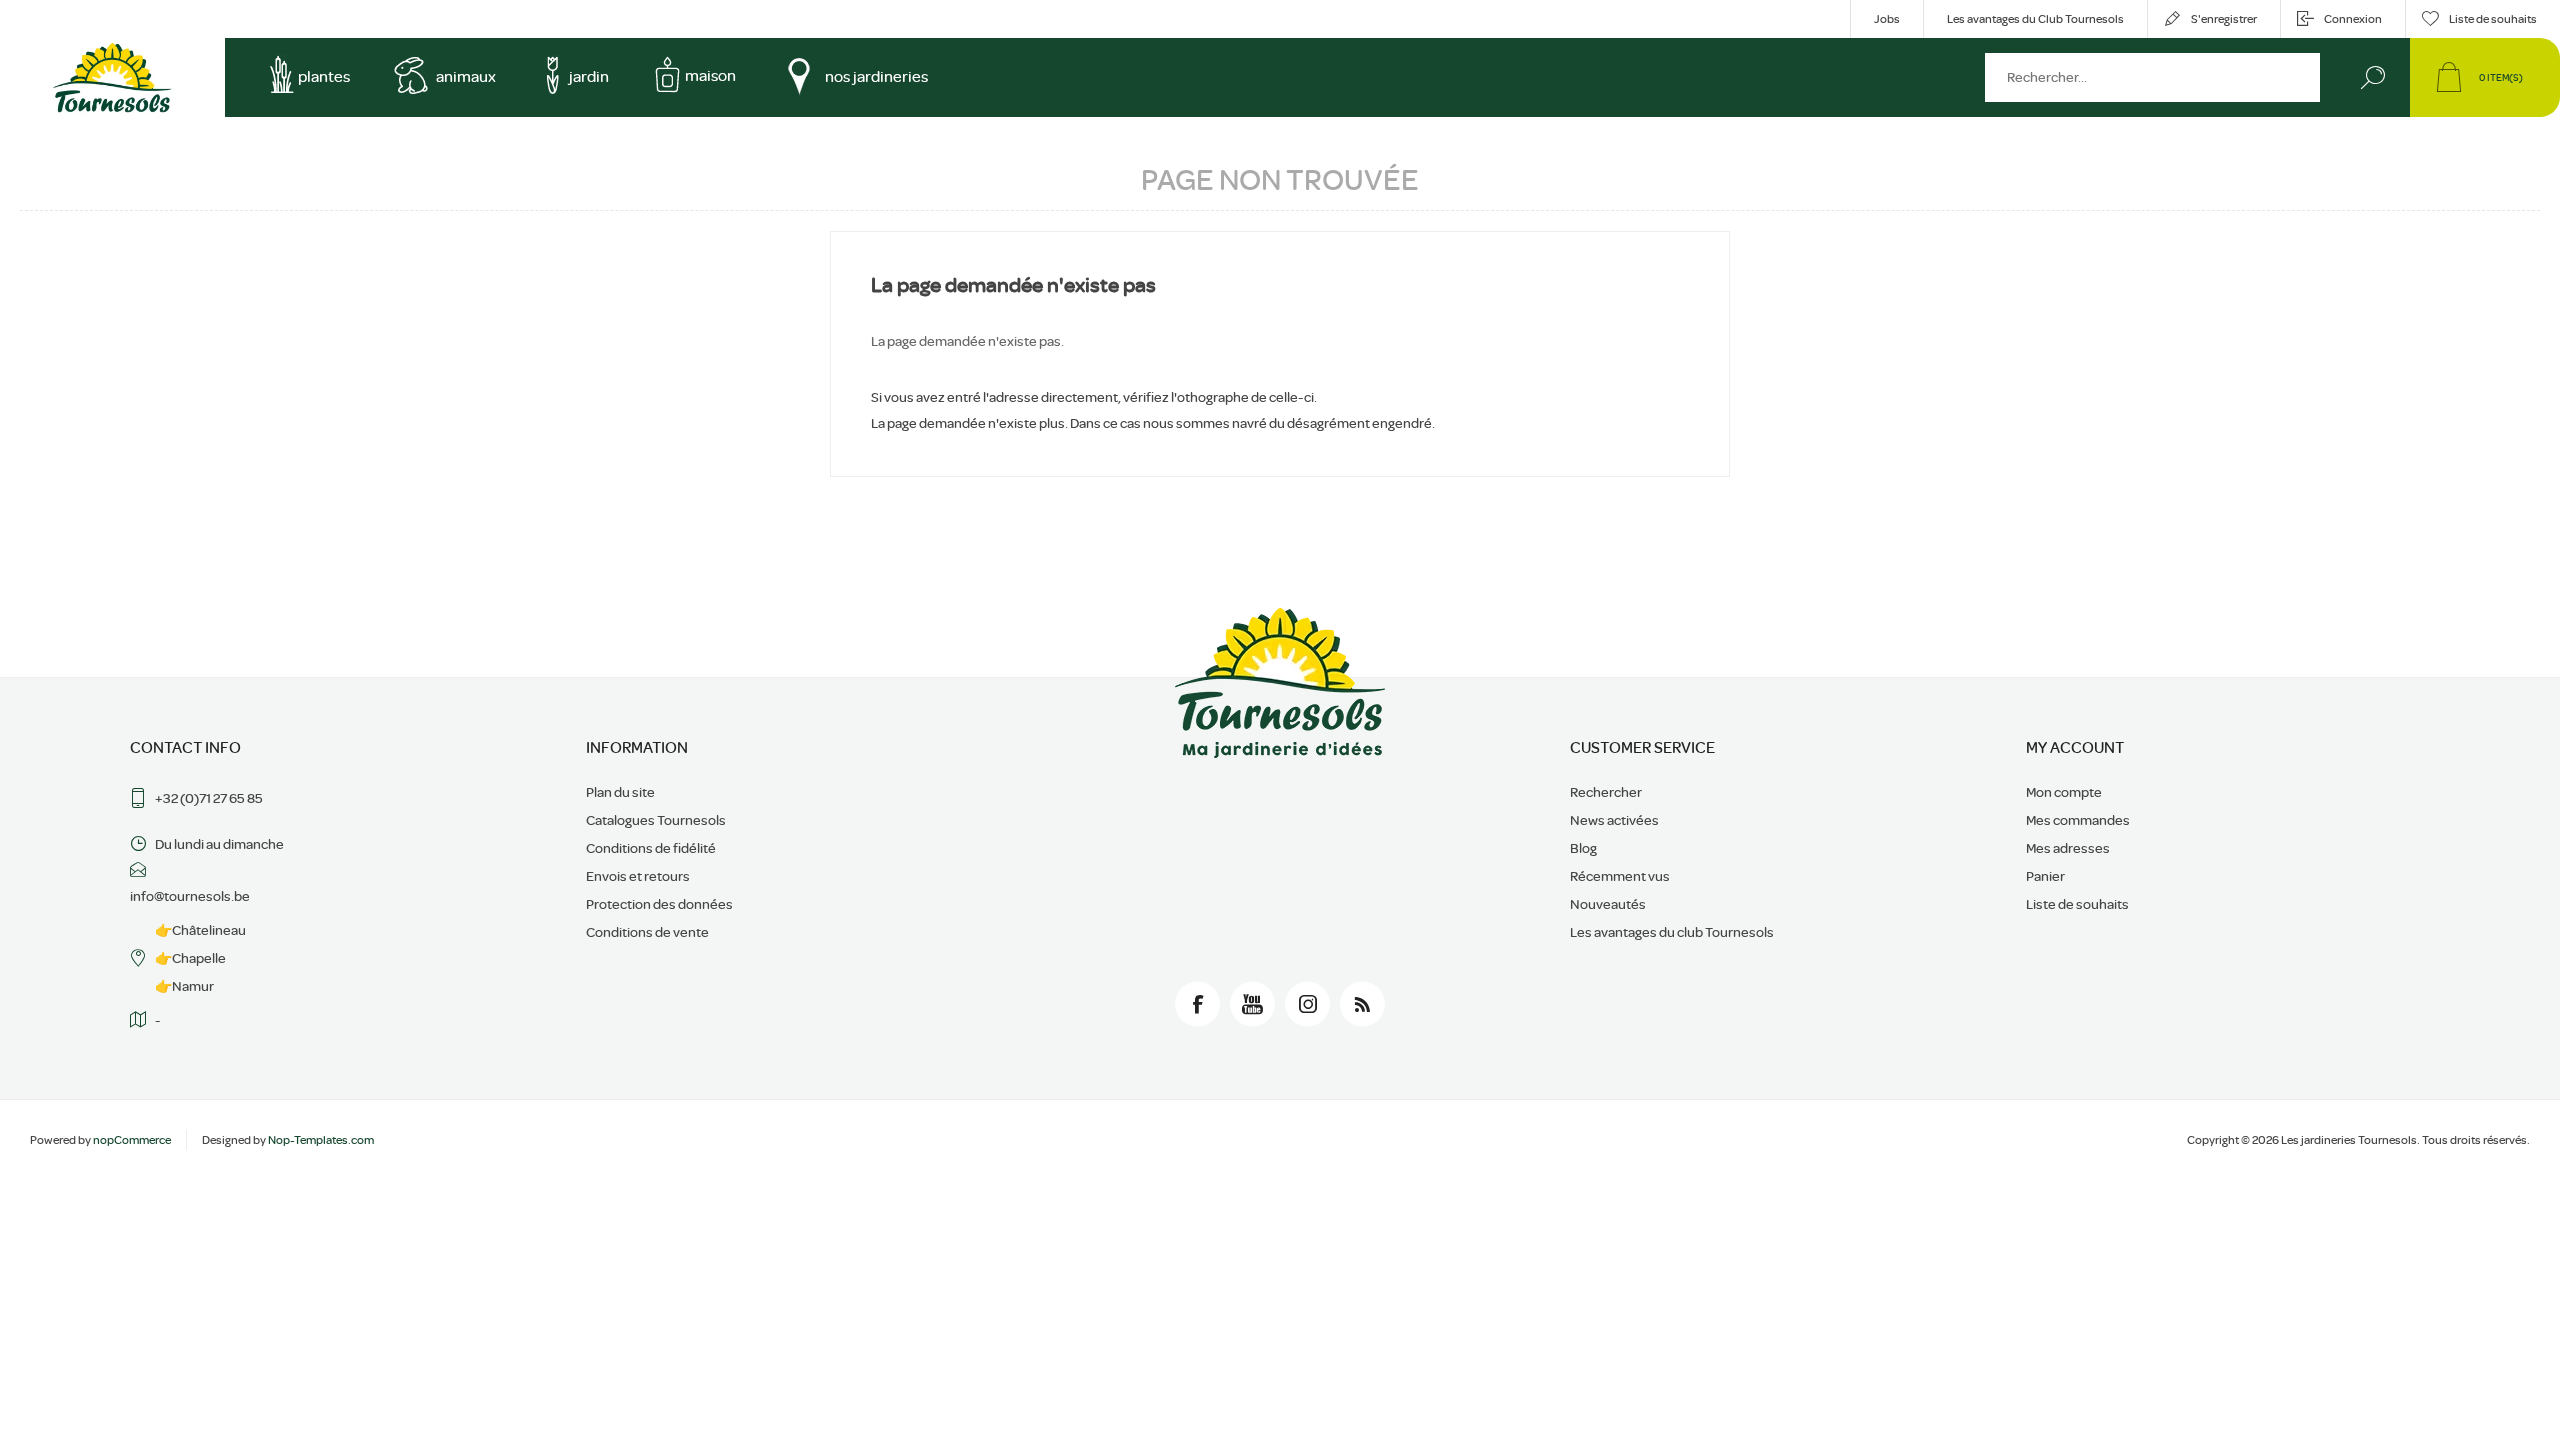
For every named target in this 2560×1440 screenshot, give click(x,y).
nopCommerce (132, 1140)
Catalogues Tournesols (656, 820)
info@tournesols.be (190, 896)
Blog (1583, 848)
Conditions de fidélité (651, 848)
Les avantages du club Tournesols (1672, 932)
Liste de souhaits (2077, 904)
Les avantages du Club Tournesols (2035, 19)
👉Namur (184, 986)
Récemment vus (1620, 876)
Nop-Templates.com (321, 1140)
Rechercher (2372, 77)
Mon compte (2064, 792)
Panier (2045, 876)
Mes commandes (2078, 820)
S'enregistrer (2224, 19)
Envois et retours (638, 876)
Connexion (2353, 19)
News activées (1614, 820)
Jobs (1887, 19)
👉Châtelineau (200, 930)
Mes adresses (2068, 848)
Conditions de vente (647, 932)
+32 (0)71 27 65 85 (209, 798)
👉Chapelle (190, 958)
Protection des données (659, 904)
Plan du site (620, 792)
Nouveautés (1608, 904)
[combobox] (2152, 77)
